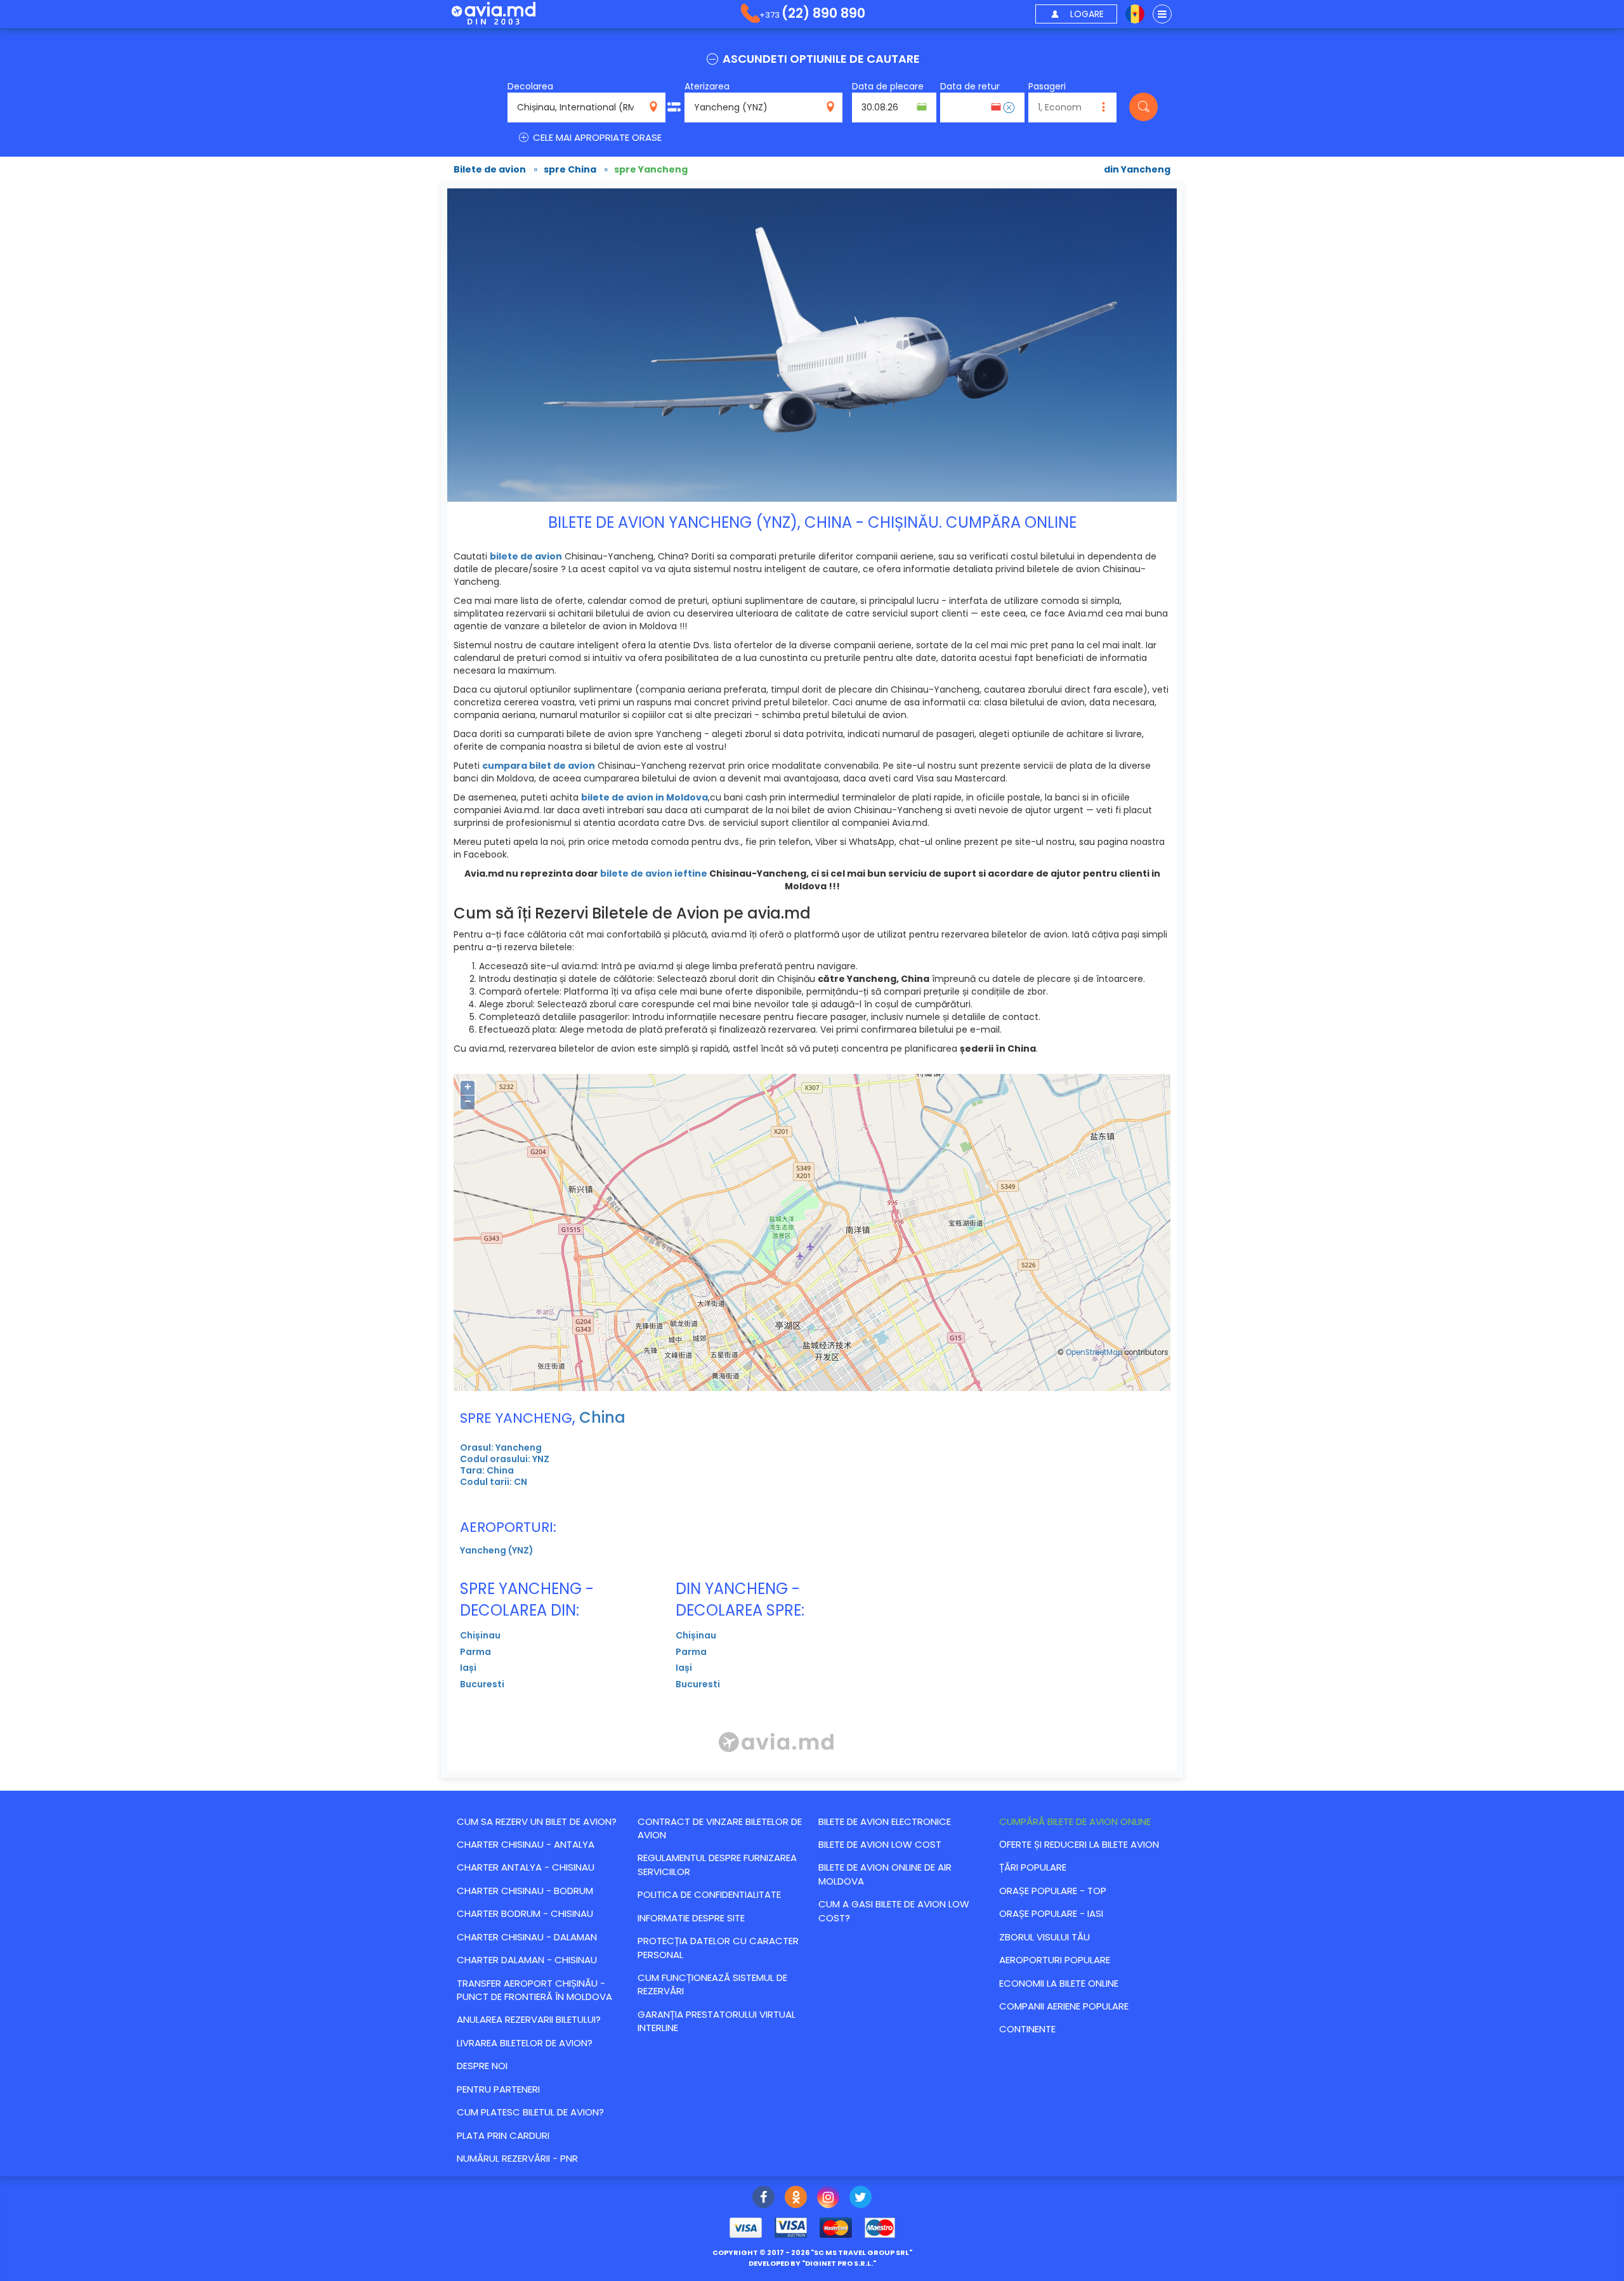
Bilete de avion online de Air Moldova (885, 1874)
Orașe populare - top (1053, 1891)
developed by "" (812, 2263)
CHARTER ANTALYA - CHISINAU (526, 1867)
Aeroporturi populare (1055, 1960)
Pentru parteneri (498, 2089)
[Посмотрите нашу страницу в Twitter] (861, 2199)
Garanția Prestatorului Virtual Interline (717, 2021)
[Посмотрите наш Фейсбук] (763, 2199)
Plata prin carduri (503, 2135)
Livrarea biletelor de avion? (525, 2043)
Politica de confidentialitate (709, 1894)
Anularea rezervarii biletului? (529, 2019)
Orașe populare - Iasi (1051, 1913)
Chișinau (480, 1635)
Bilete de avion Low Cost (880, 1844)
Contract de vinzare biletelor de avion (720, 1828)
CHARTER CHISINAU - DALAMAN (527, 1937)
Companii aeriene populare (1064, 2006)
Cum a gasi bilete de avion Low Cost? (894, 1911)
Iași (468, 1668)
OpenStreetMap (1094, 1352)
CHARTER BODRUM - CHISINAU (525, 1913)
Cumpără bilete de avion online (1075, 1821)
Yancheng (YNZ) (497, 1550)
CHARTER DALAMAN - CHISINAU (527, 1960)
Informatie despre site (691, 1918)
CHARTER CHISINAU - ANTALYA (526, 1844)
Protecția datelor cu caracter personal (718, 1947)
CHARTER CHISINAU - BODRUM (525, 1891)
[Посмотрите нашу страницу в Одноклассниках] (796, 2199)
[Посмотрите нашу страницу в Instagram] (828, 2199)
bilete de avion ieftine (654, 873)
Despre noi (482, 2066)
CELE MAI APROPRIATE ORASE (596, 137)
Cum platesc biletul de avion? (530, 2112)
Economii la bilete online (1059, 1983)
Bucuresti (482, 1684)
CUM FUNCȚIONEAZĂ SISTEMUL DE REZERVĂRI (712, 1984)
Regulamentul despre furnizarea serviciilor (717, 1864)
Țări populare (1033, 1867)
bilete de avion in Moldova (645, 797)
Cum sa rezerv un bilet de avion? (537, 1821)
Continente (1027, 2029)
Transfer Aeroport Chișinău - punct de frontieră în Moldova (534, 1990)
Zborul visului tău (1044, 1937)
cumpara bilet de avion (539, 766)
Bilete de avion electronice (885, 1821)
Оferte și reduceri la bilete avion (1079, 1844)
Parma (475, 1652)
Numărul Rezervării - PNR (517, 2158)
